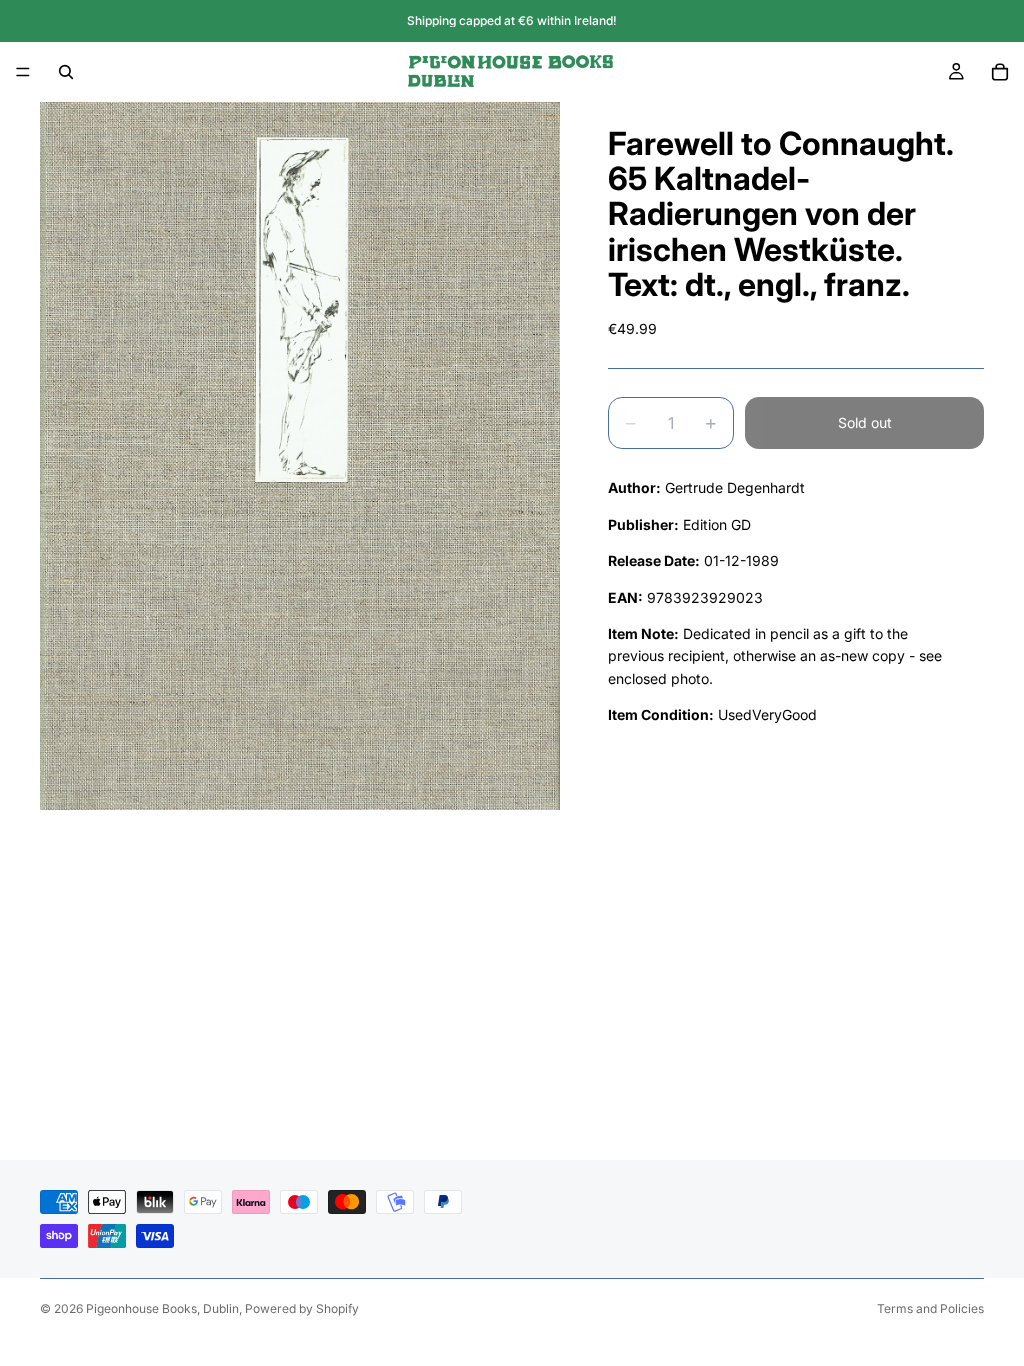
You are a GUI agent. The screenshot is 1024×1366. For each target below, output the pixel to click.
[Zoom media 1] (300, 456)
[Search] (66, 72)
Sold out (865, 422)
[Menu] (23, 72)
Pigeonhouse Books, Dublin (162, 1308)
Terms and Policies (930, 1308)
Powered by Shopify (302, 1308)
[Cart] (1000, 72)
